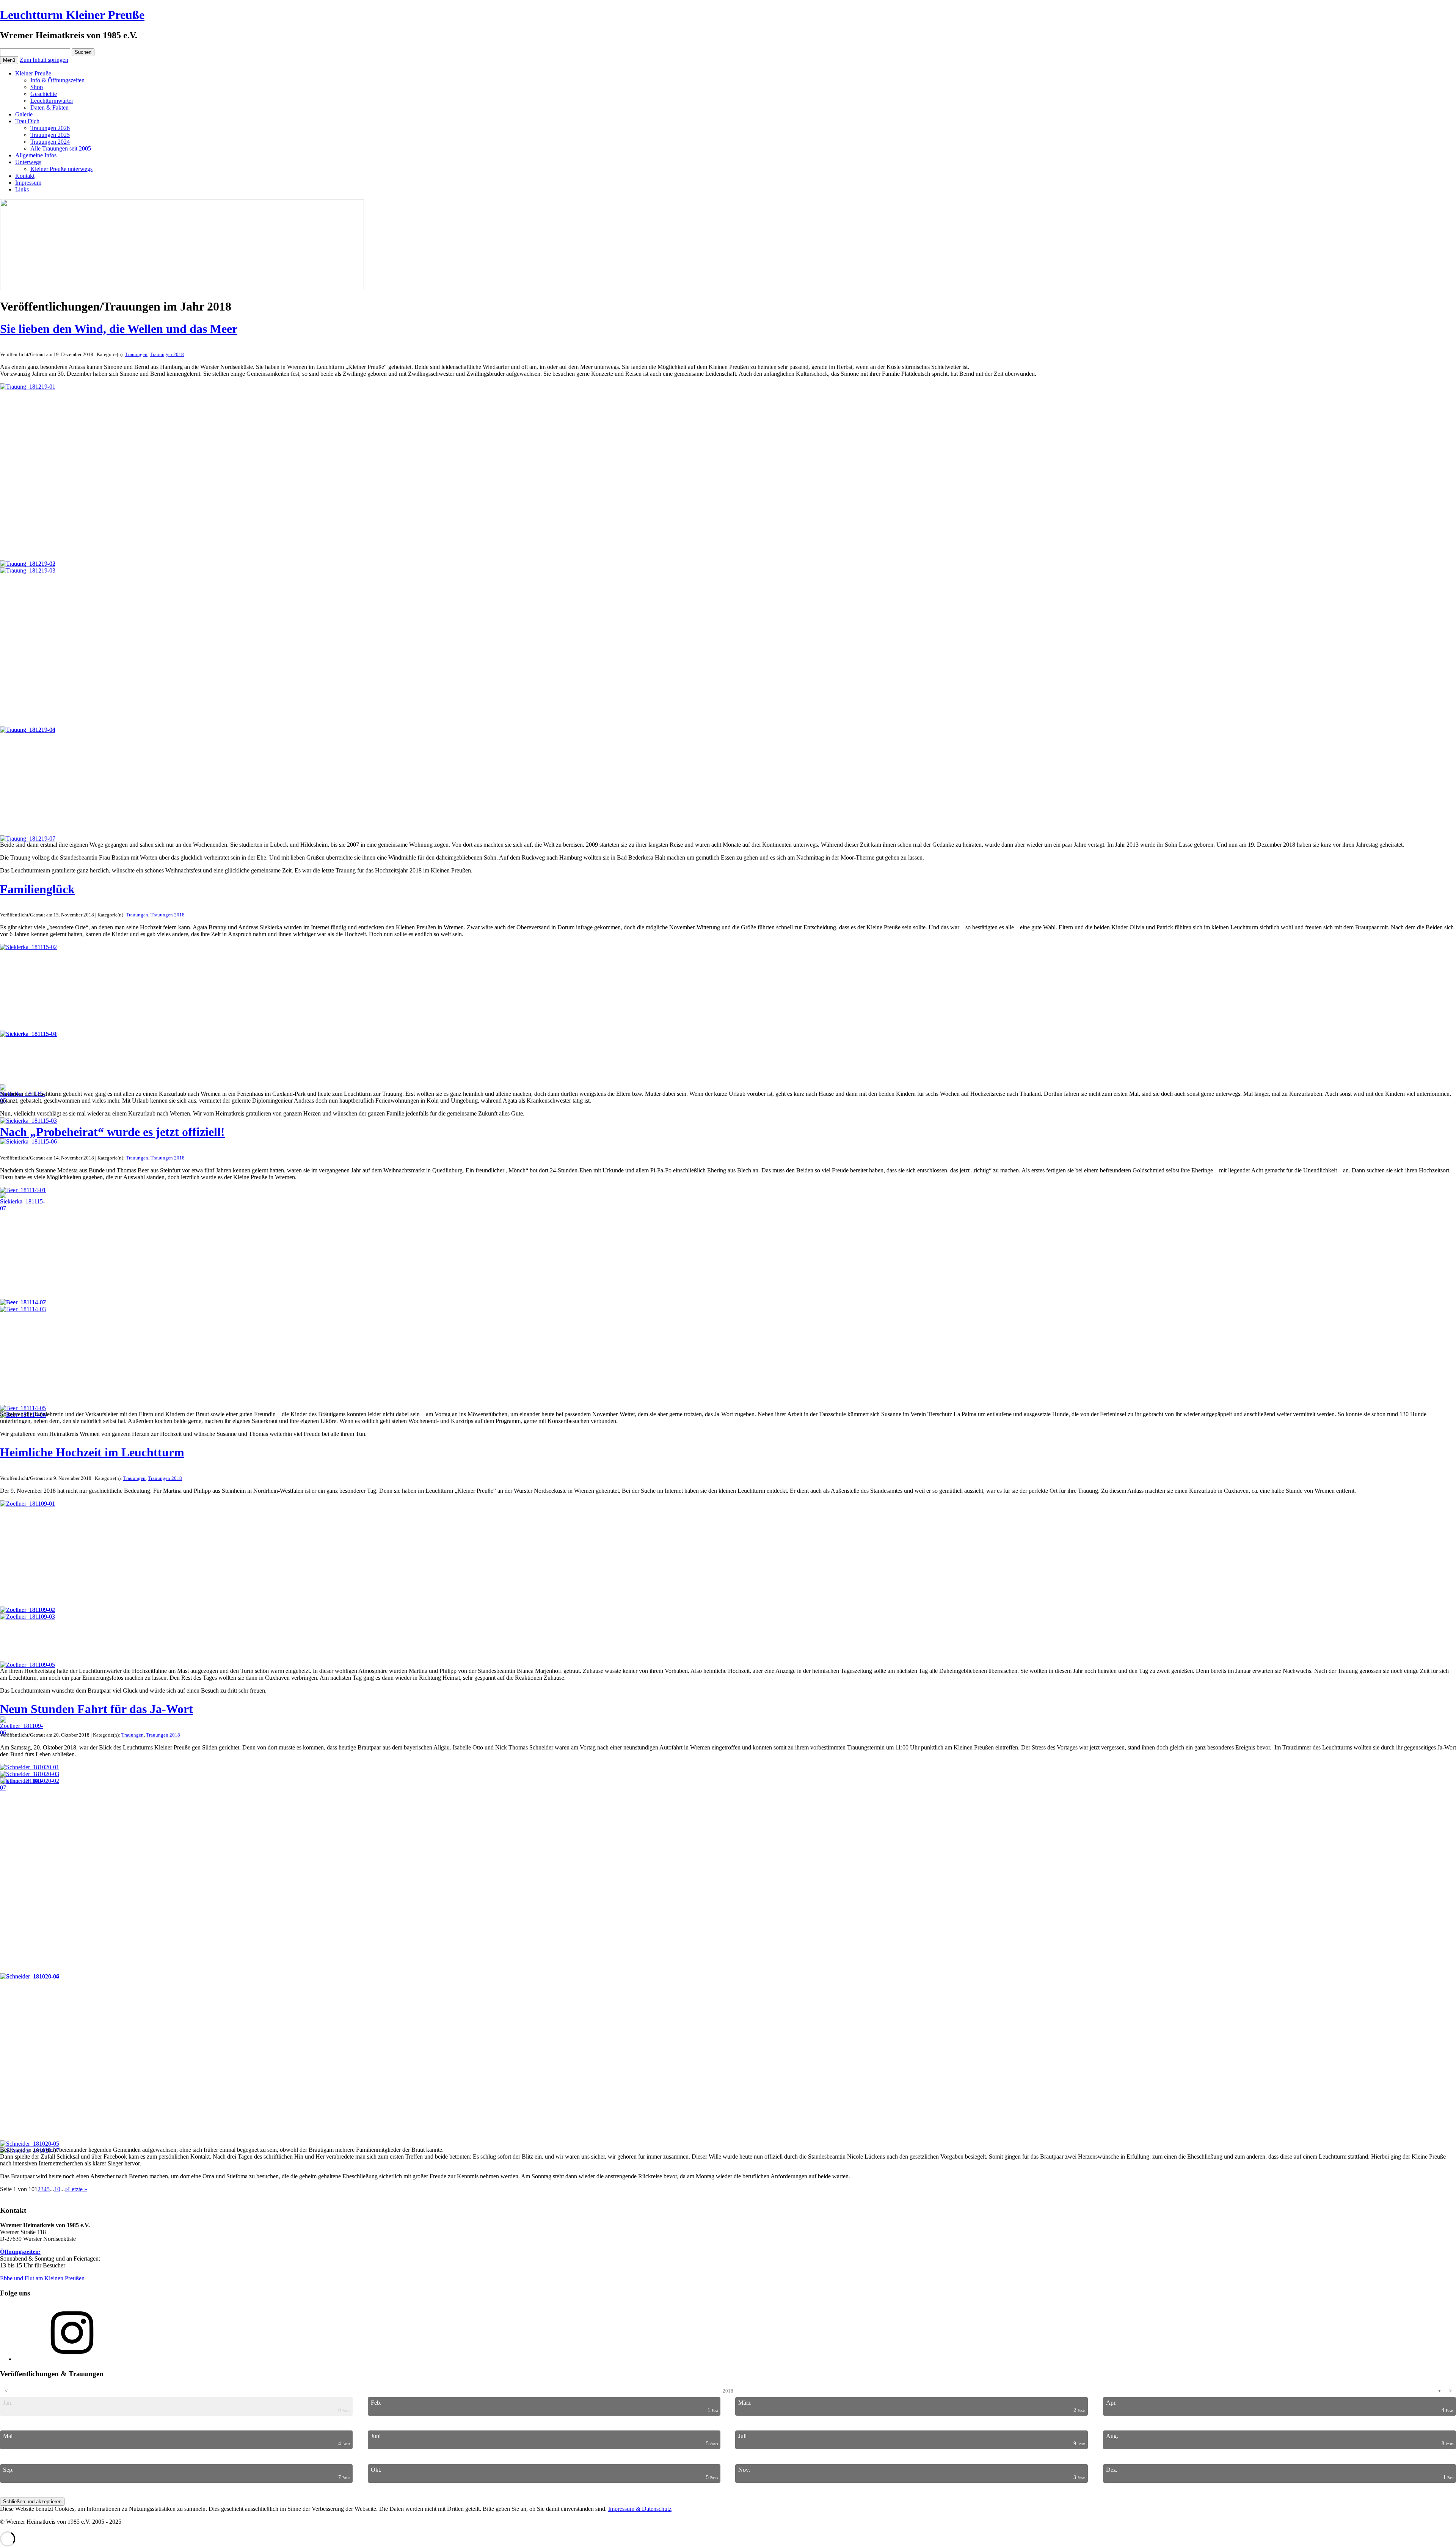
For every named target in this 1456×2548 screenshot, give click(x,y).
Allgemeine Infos (36, 155)
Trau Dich (27, 121)
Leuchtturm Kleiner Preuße (72, 15)
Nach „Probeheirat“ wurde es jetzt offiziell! (112, 1132)
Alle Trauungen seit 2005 (61, 148)
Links (22, 189)
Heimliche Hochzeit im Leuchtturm (92, 1452)
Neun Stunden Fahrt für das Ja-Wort (96, 1709)
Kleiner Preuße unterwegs (61, 169)
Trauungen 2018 (167, 354)
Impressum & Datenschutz (640, 2509)
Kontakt (25, 176)
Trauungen (136, 354)
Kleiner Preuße (33, 73)
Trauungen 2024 (50, 142)
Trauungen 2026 (50, 128)
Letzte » (78, 2189)
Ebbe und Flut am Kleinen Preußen (42, 2278)
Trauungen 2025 (50, 135)
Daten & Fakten (49, 107)
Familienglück (37, 889)
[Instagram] (72, 2359)
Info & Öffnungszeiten (57, 80)
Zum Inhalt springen (44, 60)
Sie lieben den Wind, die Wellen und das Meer (119, 329)
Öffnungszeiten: (20, 2252)
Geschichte (44, 94)
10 (57, 2189)
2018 (728, 2391)
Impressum (28, 183)
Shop (37, 87)
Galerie (24, 114)
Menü (9, 60)
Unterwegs (28, 162)
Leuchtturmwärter (52, 101)
